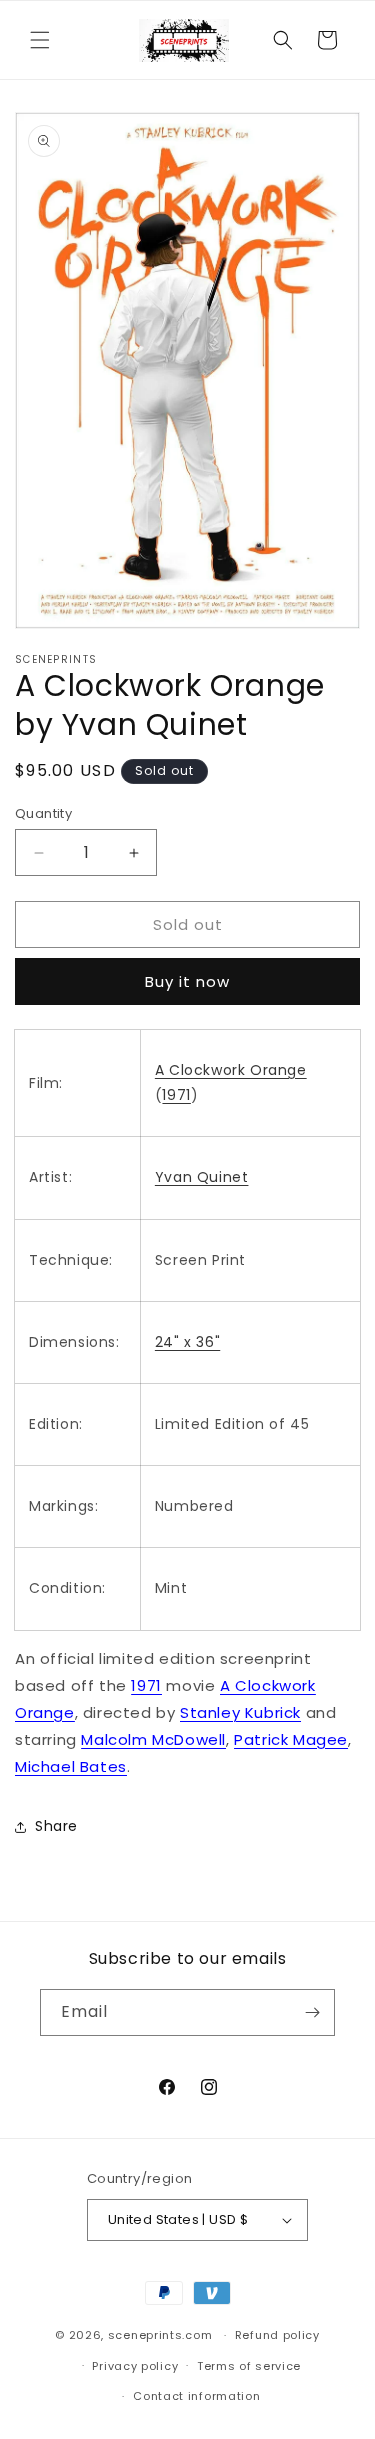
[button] (40, 40)
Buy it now (187, 981)
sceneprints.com (160, 2335)
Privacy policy (135, 2366)
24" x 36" (187, 1342)
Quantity (43, 813)
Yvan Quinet (202, 1177)
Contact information (196, 2396)
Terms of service (249, 2366)
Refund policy (277, 2335)
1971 (176, 1095)
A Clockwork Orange (231, 1070)
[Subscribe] (312, 2012)
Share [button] (56, 1826)
